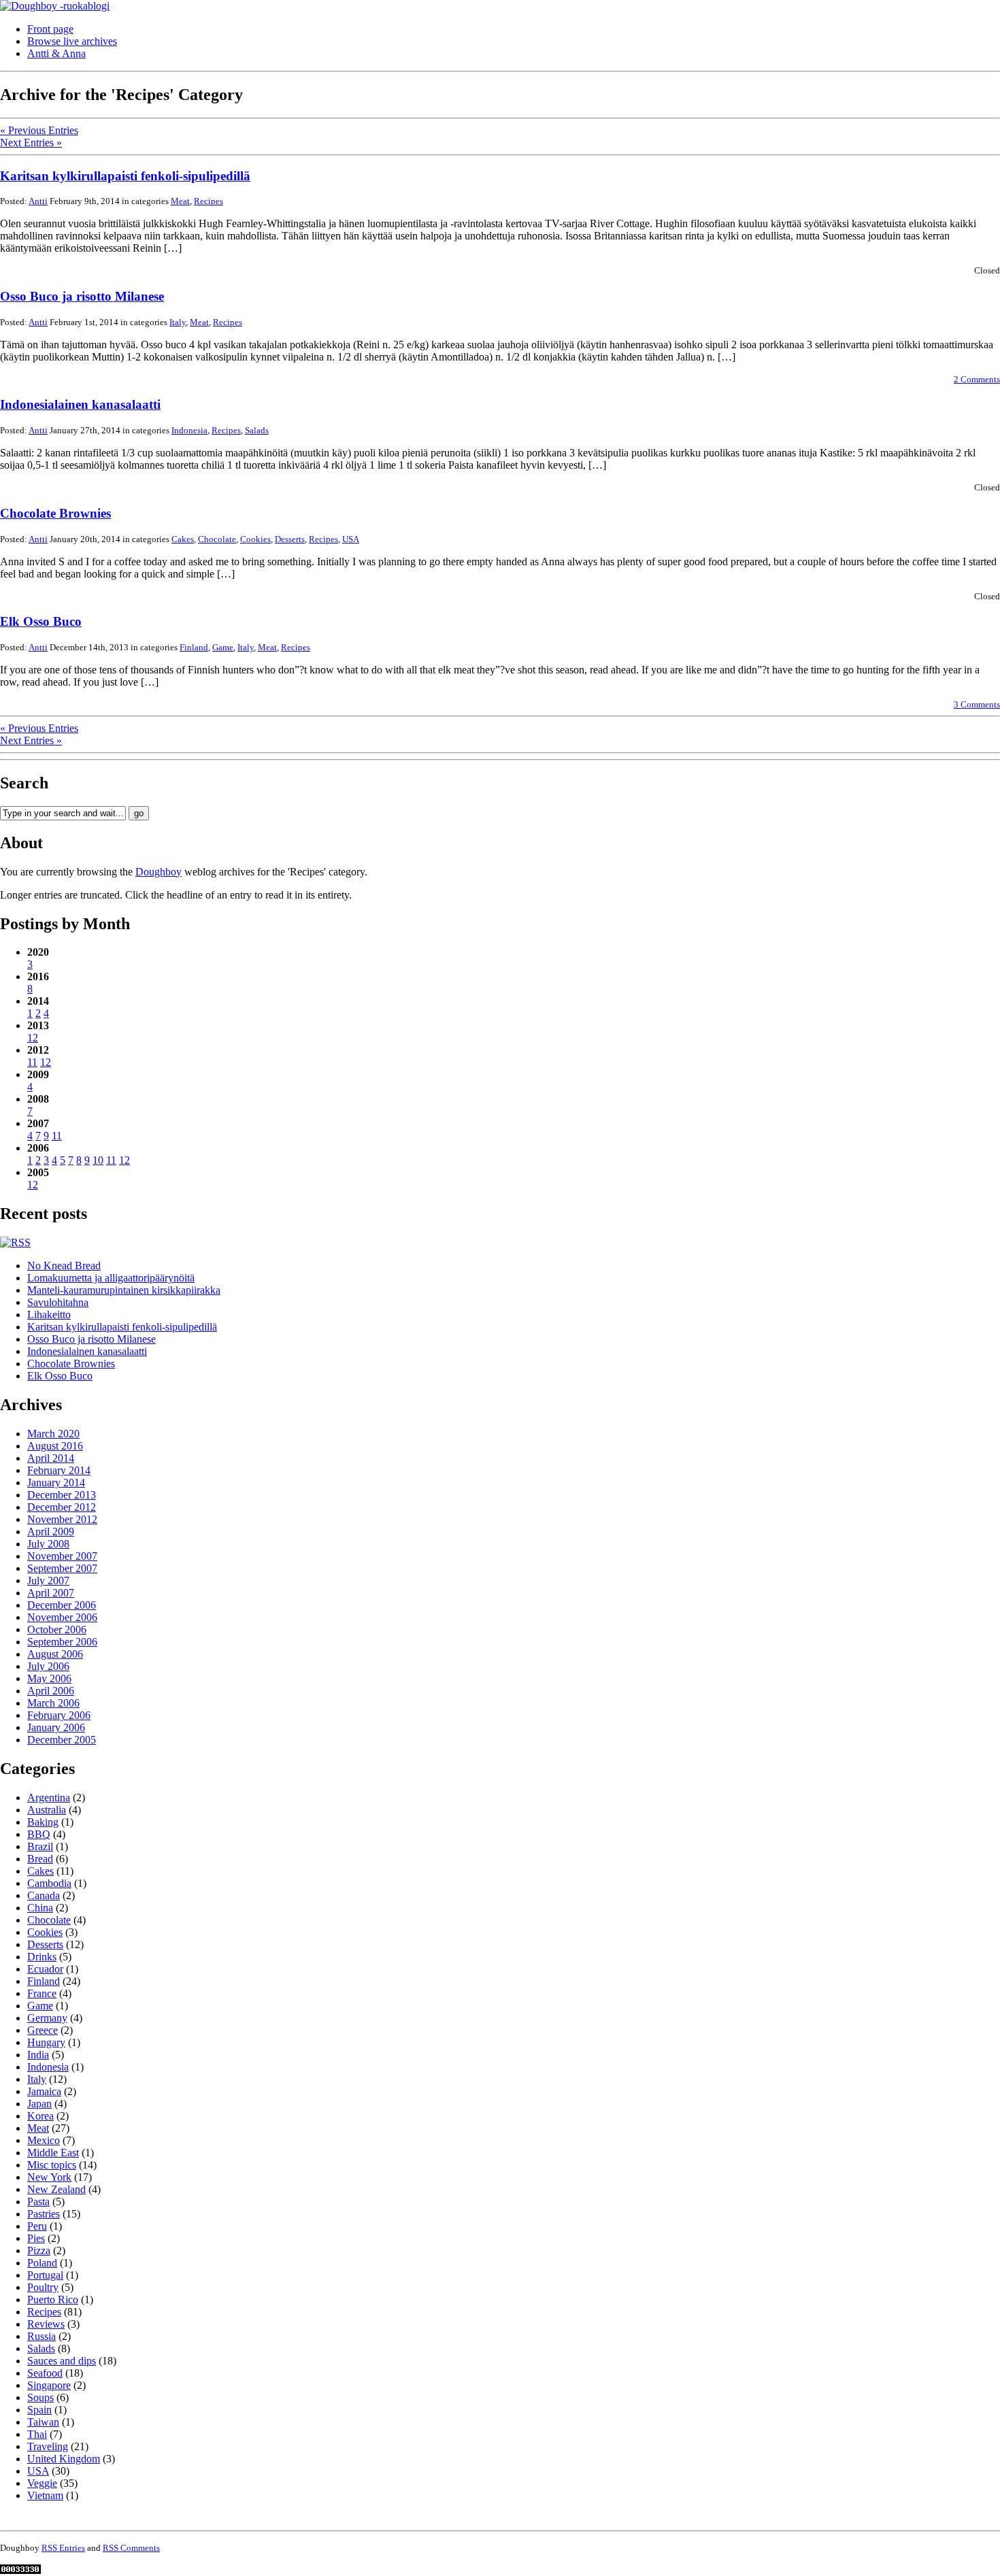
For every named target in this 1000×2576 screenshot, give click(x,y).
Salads (257, 430)
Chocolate (217, 539)
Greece (43, 2030)
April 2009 (51, 1532)
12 (33, 1038)
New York (49, 2177)
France (42, 1993)
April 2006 (51, 1691)
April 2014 (51, 1458)
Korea (40, 2116)
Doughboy (159, 872)
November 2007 (62, 1556)
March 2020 (53, 1434)
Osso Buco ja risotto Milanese (82, 296)
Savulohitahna (58, 1302)
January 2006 (56, 1727)
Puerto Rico (53, 2299)
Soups (40, 2397)
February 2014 (59, 1470)
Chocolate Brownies (55, 513)
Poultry (43, 2287)
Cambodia (49, 1883)
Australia (47, 1810)
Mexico (44, 2140)
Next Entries (31, 143)
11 (32, 1062)
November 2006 (62, 1617)
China (40, 1908)
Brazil (40, 1846)
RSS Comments (131, 2548)
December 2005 (62, 1740)
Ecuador (45, 1969)
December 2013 (62, 1495)
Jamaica (44, 2091)
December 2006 (62, 1605)
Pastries (44, 2214)
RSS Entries (63, 2548)
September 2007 (62, 1568)
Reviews (46, 2324)
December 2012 (62, 1507)
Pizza (39, 2251)
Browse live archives (72, 41)
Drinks (42, 1957)
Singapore (49, 2385)
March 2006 (53, 1703)
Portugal (45, 2275)
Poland (42, 2263)
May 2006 (49, 1678)
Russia (41, 2336)
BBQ (39, 1834)
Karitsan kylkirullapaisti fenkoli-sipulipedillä (125, 176)
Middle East (53, 2153)
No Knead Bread (64, 1266)
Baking (43, 1822)
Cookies (255, 539)
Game (223, 647)
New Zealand (56, 2189)
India (38, 2055)
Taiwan (43, 2422)
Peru (37, 2226)
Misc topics (52, 2165)
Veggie (42, 2483)
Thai (37, 2434)
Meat (180, 201)
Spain (39, 2410)
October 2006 (57, 1629)
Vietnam (45, 2495)
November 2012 (62, 1519)
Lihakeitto (49, 1315)
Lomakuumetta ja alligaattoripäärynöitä (111, 1278)
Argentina (49, 1797)
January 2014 (56, 1483)
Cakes (183, 539)
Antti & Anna (56, 53)
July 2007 (48, 1580)
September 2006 (62, 1642)
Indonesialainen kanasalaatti (80, 404)
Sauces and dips (62, 2361)
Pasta (38, 2202)
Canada (44, 1895)
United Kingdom (64, 2459)
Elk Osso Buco (41, 621)
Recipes (209, 201)
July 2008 (48, 1544)
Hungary (46, 2042)
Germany (47, 2018)
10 (98, 1160)
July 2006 (48, 1666)
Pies (36, 2238)
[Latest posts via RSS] (15, 1242)
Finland (194, 647)
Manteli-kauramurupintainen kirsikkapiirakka (124, 1290)
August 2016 (55, 1446)
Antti (38, 201)
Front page (50, 29)
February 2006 (59, 1715)
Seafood (45, 2373)
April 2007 (51, 1593)
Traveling (48, 2446)
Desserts (290, 539)
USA (351, 539)
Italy (178, 322)
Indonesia (189, 430)
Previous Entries (39, 130)
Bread (40, 1859)
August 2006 (55, 1654)
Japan (39, 2104)
